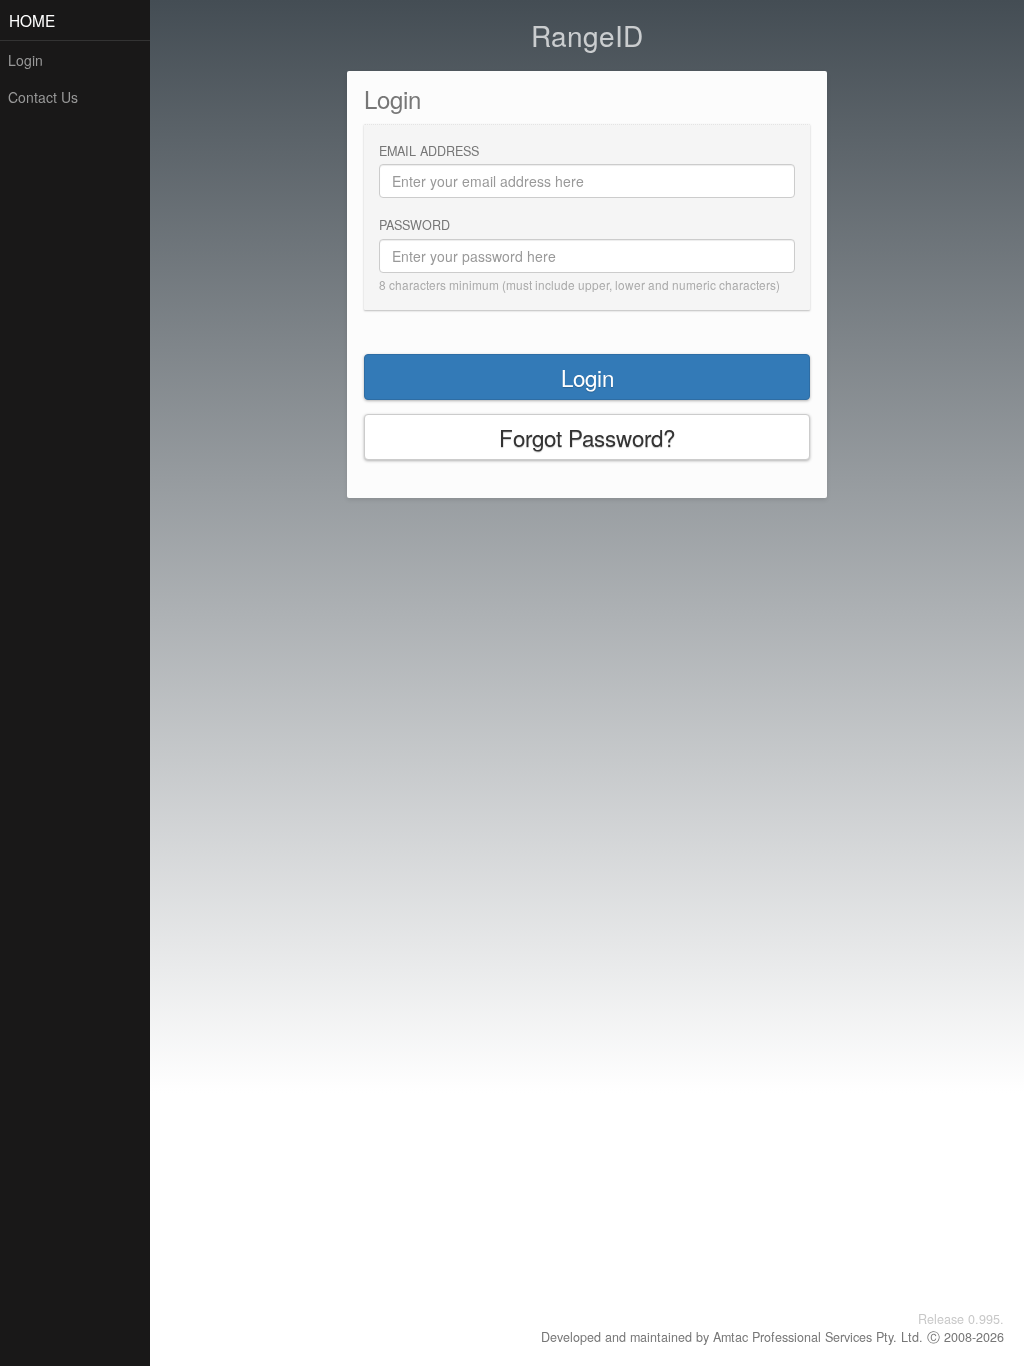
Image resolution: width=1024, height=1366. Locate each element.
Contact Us (43, 97)
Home (32, 20)
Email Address (429, 151)
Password (414, 225)
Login (25, 60)
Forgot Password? (587, 437)
